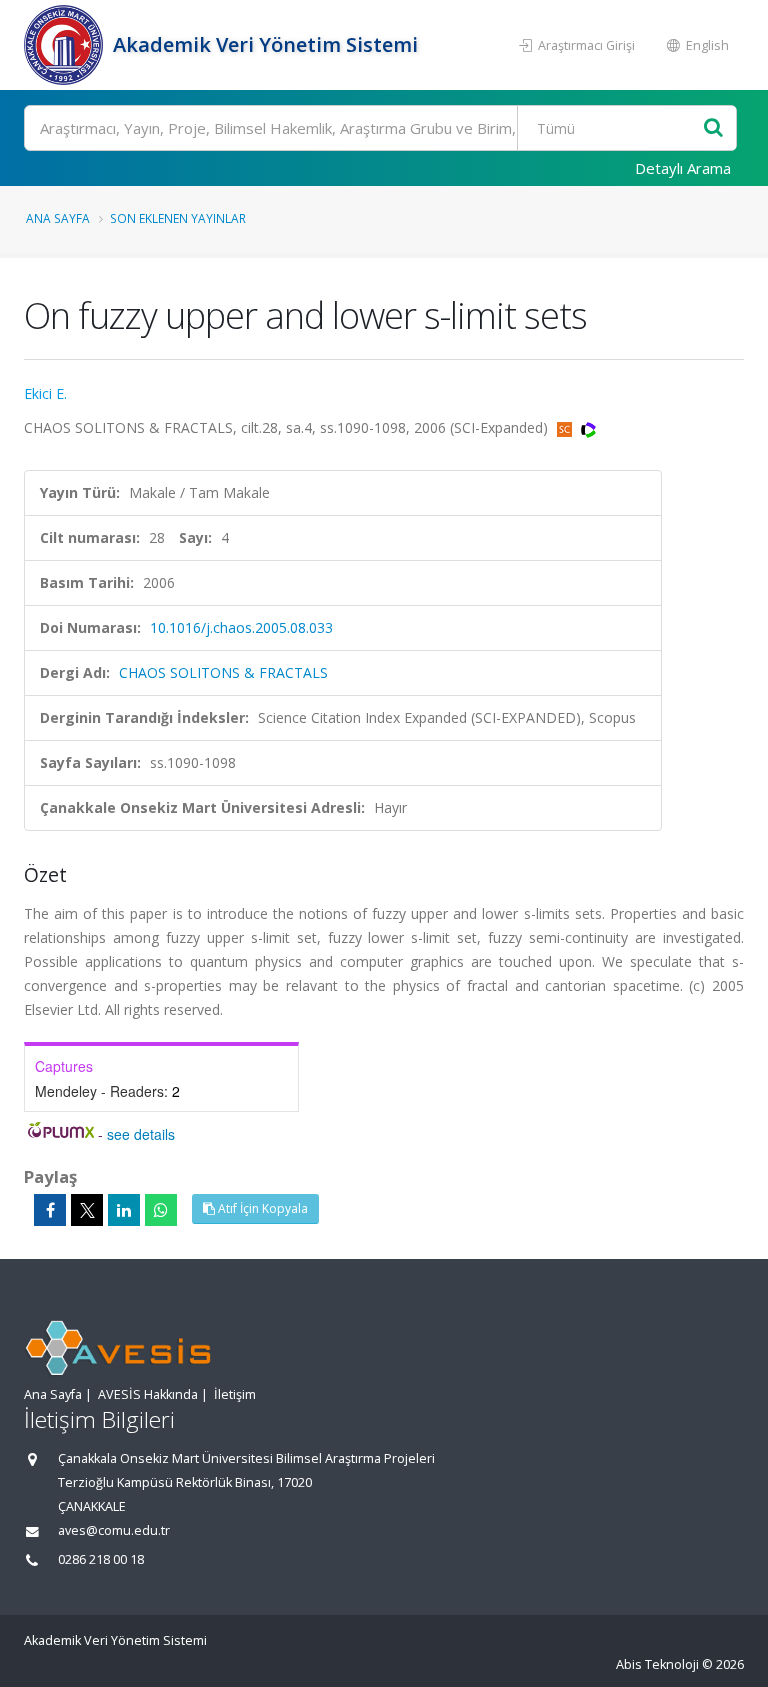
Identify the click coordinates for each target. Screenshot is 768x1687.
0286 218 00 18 (101, 1559)
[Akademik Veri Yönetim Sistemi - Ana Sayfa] (66, 45)
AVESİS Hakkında (148, 1394)
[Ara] (713, 128)
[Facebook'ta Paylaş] (50, 1210)
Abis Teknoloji (657, 1664)
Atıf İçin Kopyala (261, 1208)
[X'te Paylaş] (87, 1210)
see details (141, 1134)
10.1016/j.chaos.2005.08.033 (241, 627)
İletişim (235, 1394)
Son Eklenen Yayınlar (178, 218)
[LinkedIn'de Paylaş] (124, 1210)
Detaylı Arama (683, 168)
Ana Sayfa (58, 218)
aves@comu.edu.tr (114, 1530)
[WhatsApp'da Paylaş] (161, 1210)
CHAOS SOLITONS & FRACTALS (223, 672)
